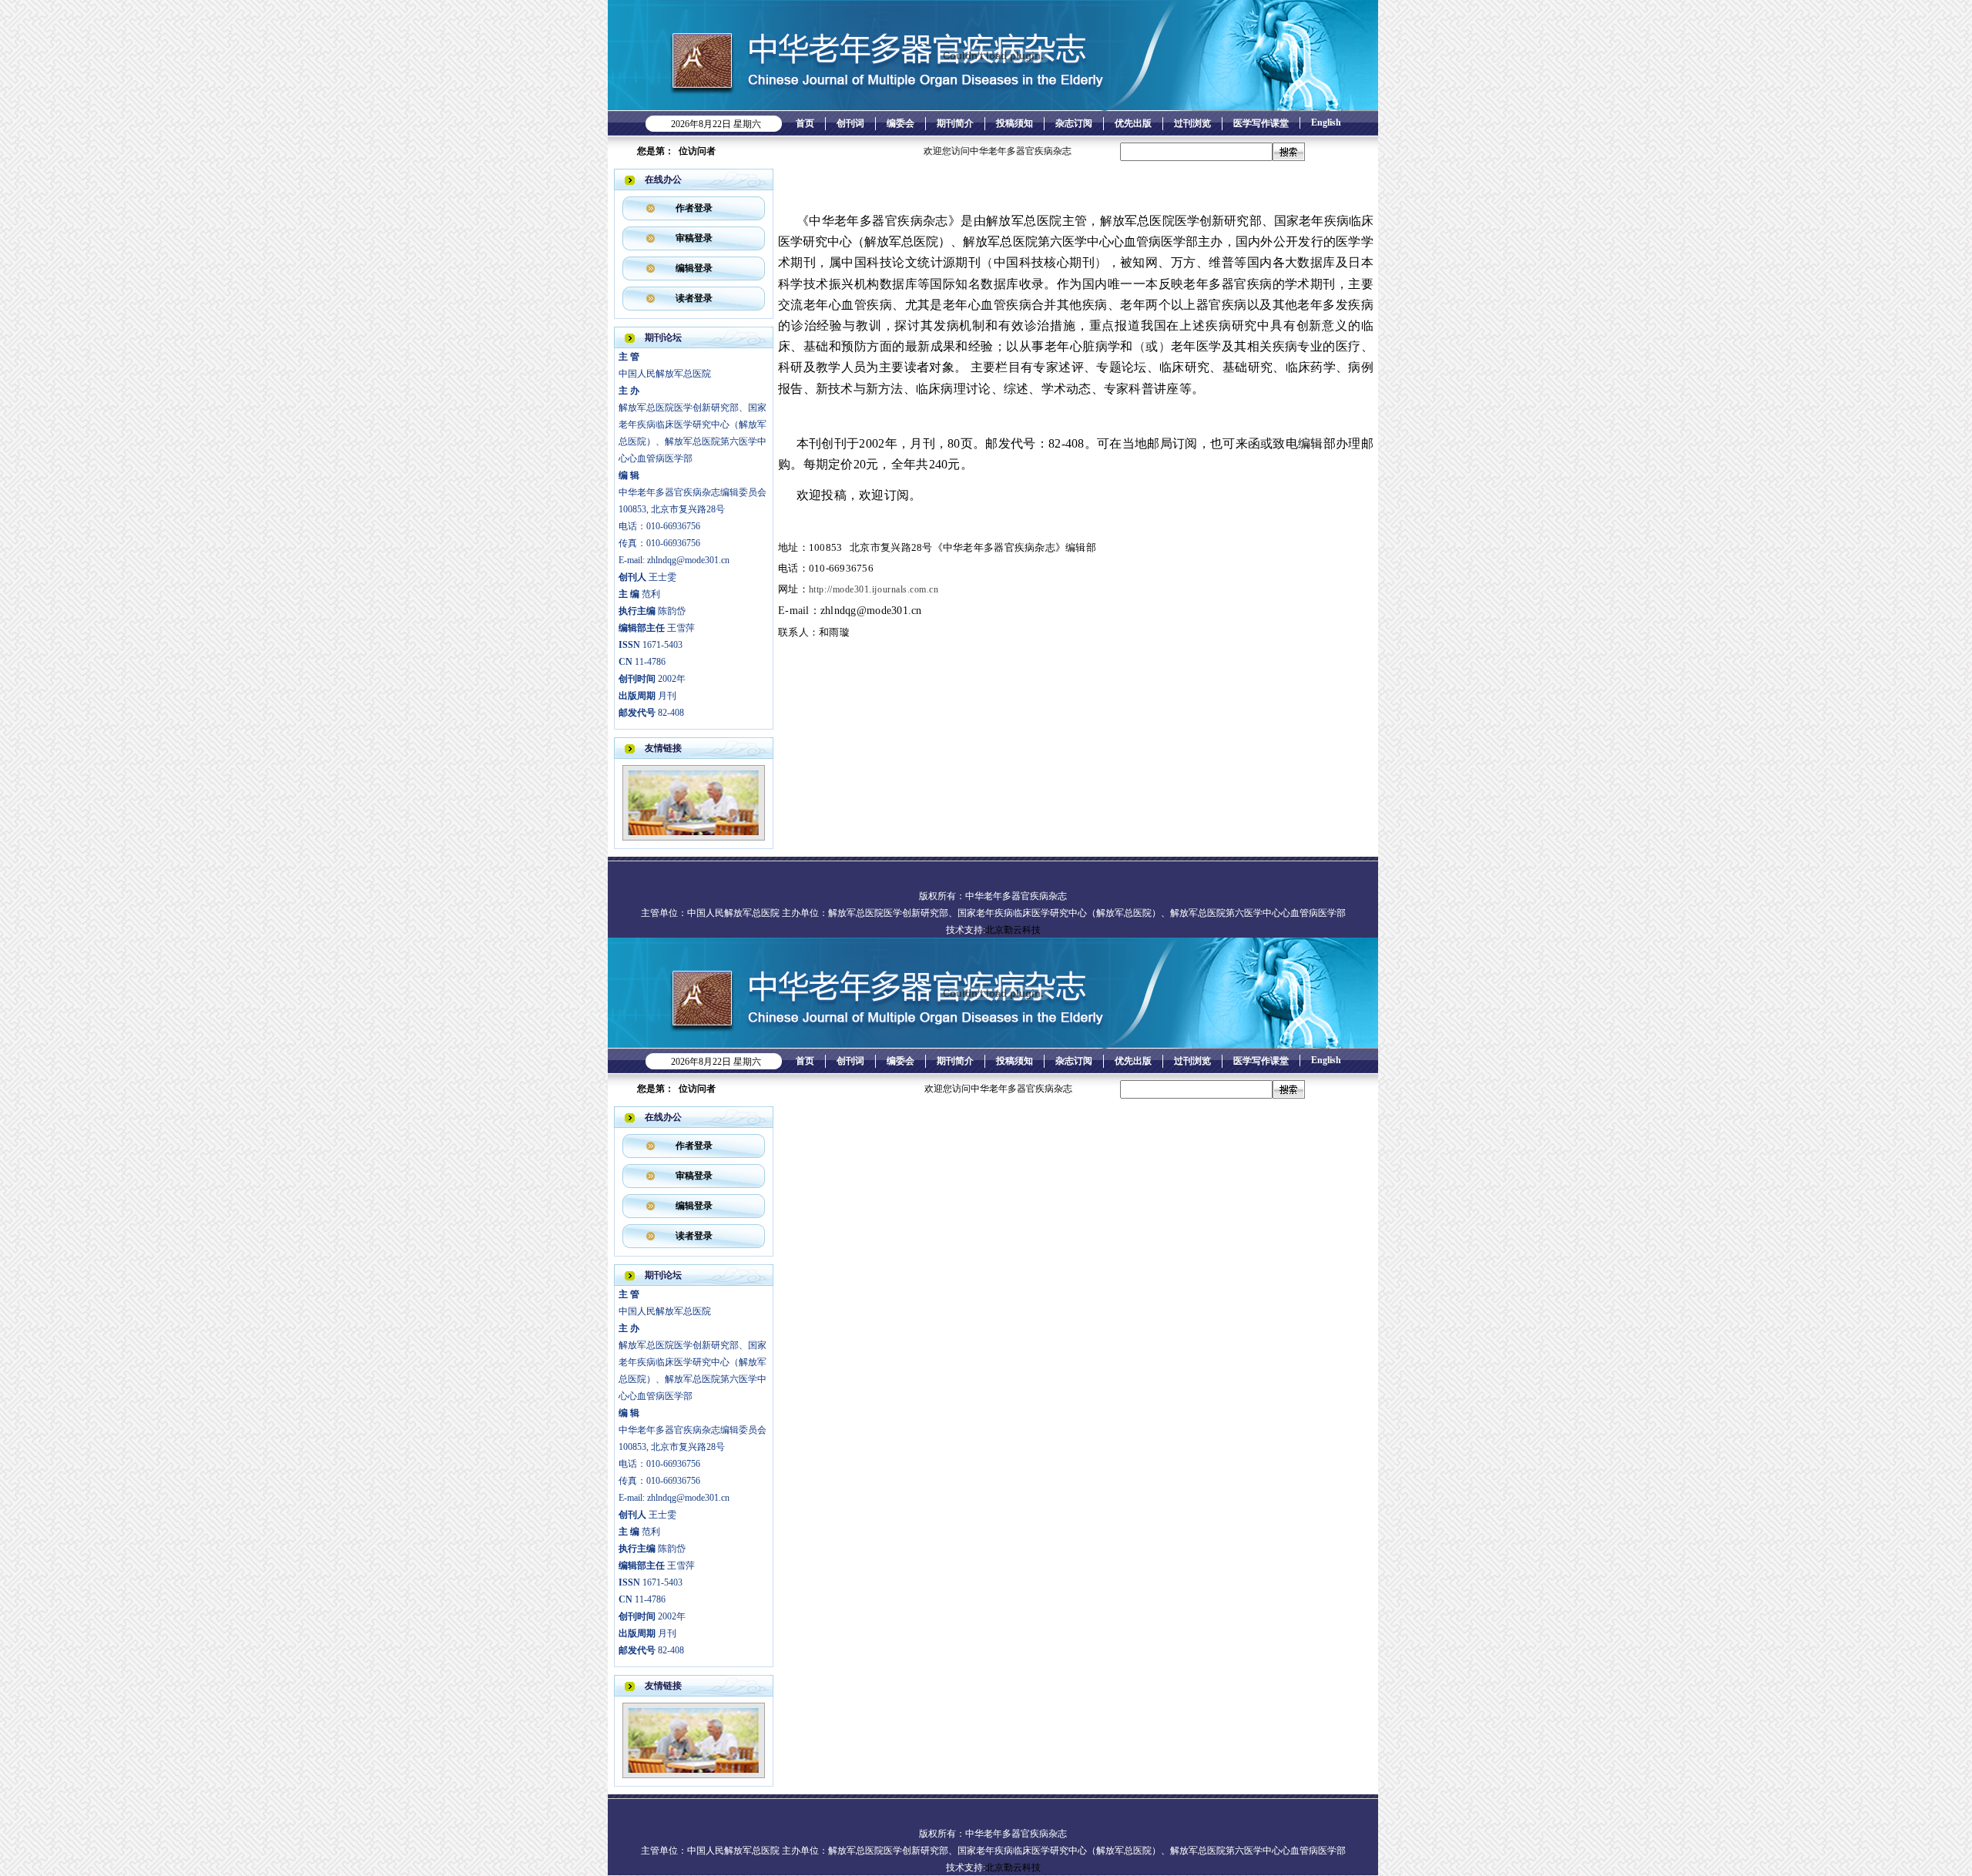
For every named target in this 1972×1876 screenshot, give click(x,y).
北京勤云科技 (1013, 930)
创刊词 (850, 123)
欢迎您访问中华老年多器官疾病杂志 (917, 151)
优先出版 (1133, 123)
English (1326, 122)
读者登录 (694, 298)
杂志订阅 (1074, 123)
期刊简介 (955, 123)
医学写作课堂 (1261, 123)
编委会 (900, 123)
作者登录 (694, 208)
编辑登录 (694, 268)
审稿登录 (694, 238)
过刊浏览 (1192, 123)
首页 (805, 123)
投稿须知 (1015, 123)
